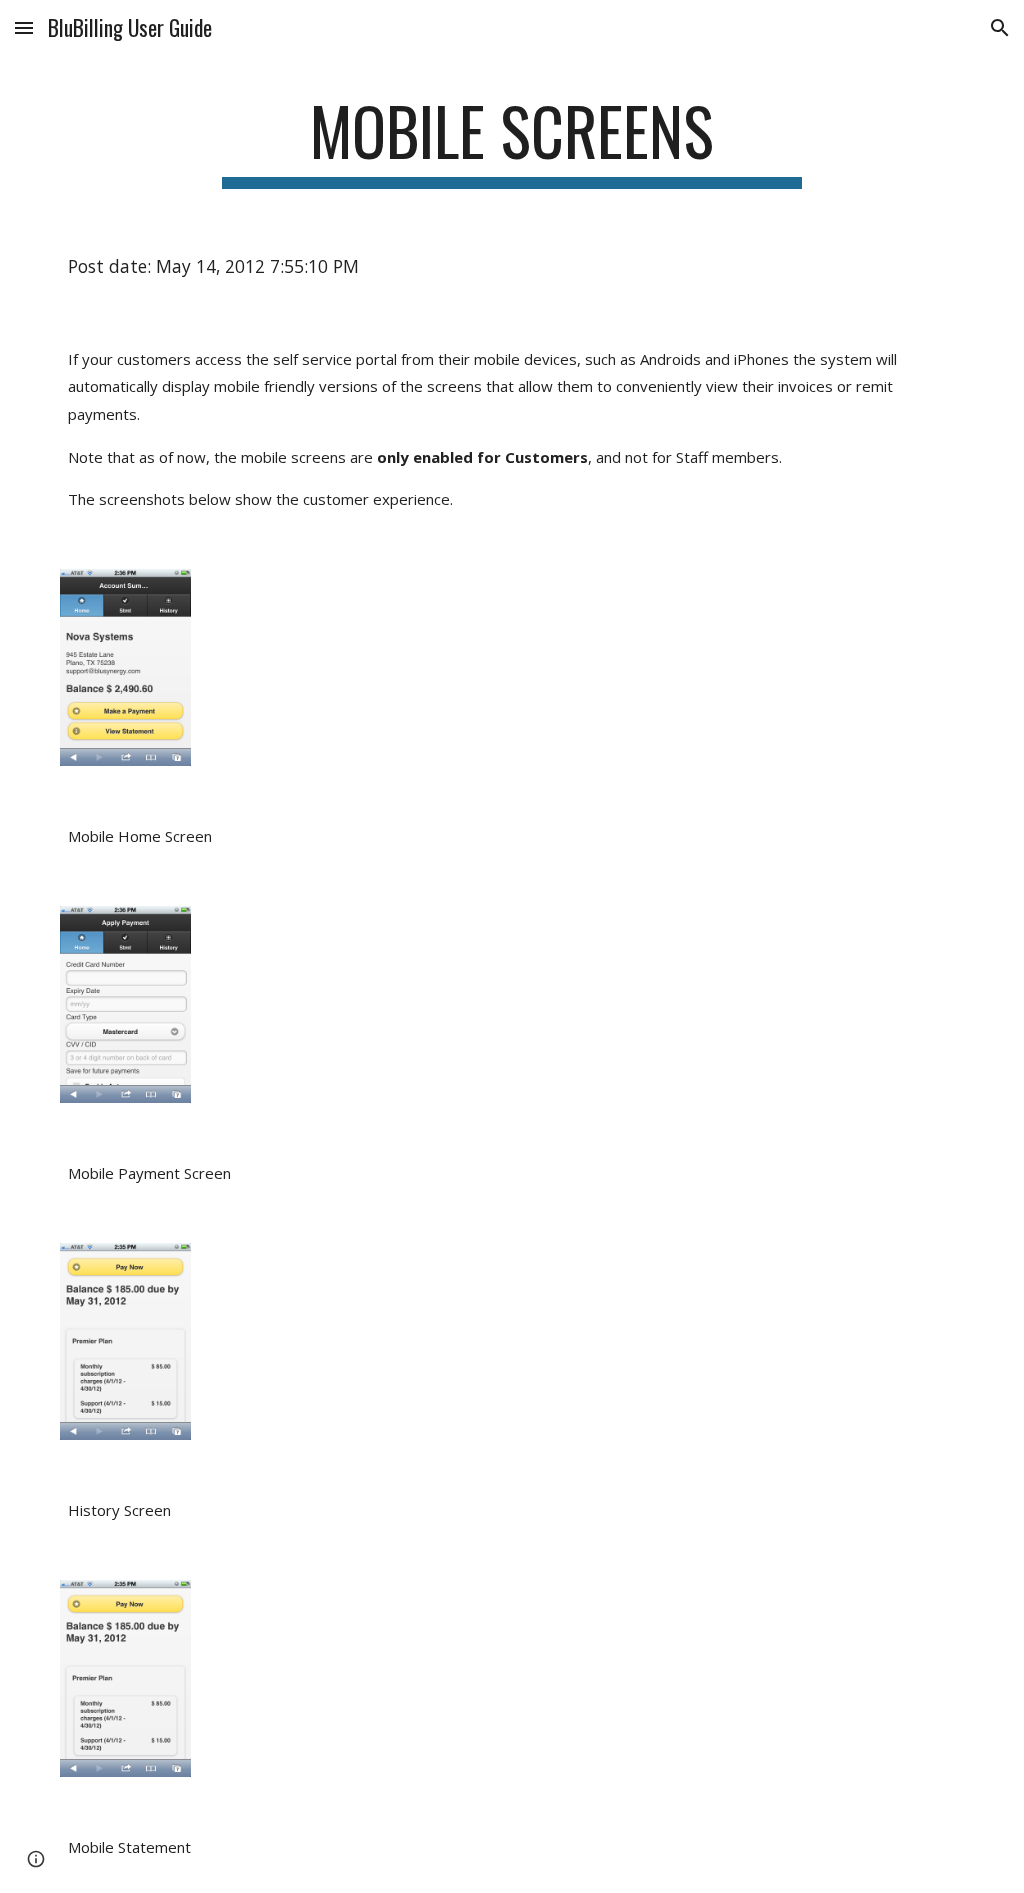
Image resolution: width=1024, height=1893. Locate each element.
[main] (511, 140)
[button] (24, 27)
